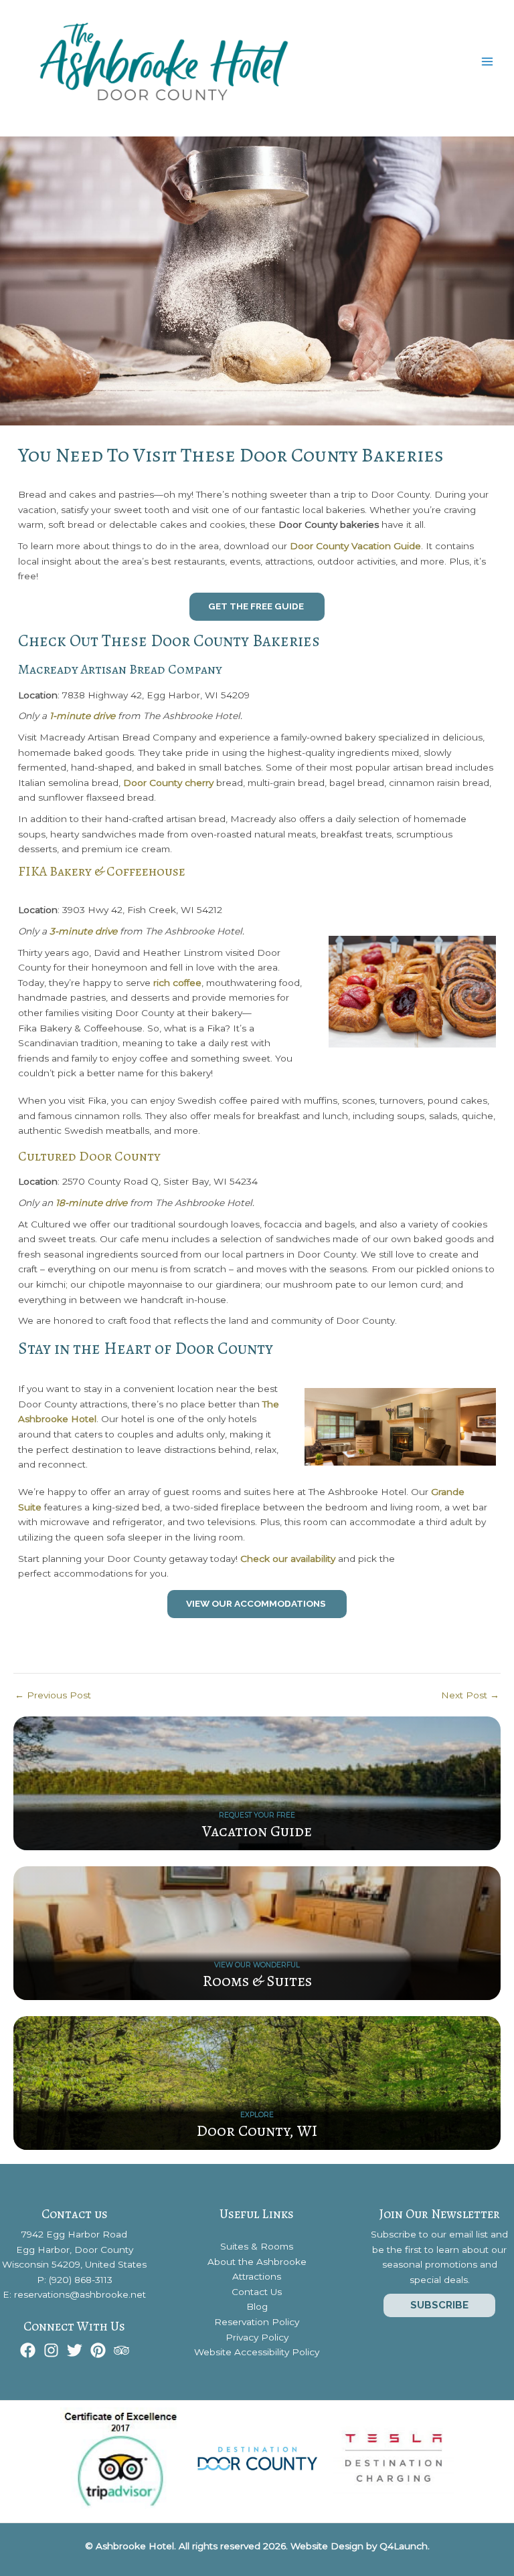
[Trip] (121, 2350)
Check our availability (288, 1559)
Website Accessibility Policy (257, 2352)
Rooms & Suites (257, 1981)
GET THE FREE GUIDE (257, 606)
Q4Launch (404, 2546)
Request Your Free (257, 1815)
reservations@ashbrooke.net (80, 2294)
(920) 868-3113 (81, 2280)
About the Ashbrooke (257, 2262)
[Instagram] (51, 2350)
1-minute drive (82, 716)
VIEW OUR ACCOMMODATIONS (257, 1603)
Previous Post (53, 1696)
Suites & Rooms (257, 2246)
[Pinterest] (98, 2350)
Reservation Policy (257, 2322)
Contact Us (257, 2292)
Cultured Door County (89, 1156)
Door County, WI (257, 2131)
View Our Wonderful (257, 1965)
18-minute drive (91, 1203)
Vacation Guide (257, 1831)
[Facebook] (28, 2350)
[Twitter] (75, 2350)
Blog (257, 2306)
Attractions (257, 2276)
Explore (257, 2115)
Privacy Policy (257, 2337)
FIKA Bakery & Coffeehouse (102, 871)
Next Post (470, 1696)
